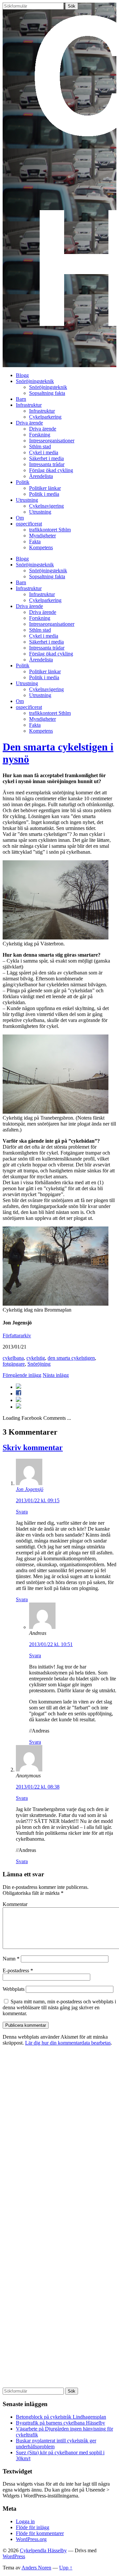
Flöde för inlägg (33, 2527)
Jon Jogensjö (30, 1489)
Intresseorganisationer (52, 441)
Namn (11, 1959)
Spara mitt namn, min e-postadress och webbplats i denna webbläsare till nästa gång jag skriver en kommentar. (59, 2007)
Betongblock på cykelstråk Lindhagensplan (61, 2417)
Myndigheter (42, 536)
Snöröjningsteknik (35, 381)
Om (20, 518)
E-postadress (18, 1971)
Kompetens (41, 547)
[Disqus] (59, 2134)
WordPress (14, 2556)
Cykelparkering (45, 417)
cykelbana (13, 1358)
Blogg (22, 375)
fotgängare (14, 1364)
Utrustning (27, 500)
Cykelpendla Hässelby (43, 2550)
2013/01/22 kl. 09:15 (38, 1500)
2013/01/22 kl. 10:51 (51, 1644)
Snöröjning (39, 1364)
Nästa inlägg (56, 1375)
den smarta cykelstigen (71, 1358)
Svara (22, 1512)
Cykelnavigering (46, 506)
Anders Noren (36, 2568)
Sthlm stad (40, 446)
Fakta (35, 541)
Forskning (40, 435)
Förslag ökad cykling (51, 470)
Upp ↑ (66, 2568)
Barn (21, 399)
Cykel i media (44, 452)
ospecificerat (29, 524)
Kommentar (15, 1904)
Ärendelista (41, 476)
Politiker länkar (45, 488)
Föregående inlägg (22, 1375)
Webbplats (14, 1989)
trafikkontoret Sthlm (50, 530)
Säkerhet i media (46, 458)
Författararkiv (17, 1336)
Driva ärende (29, 423)
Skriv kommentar (33, 1447)
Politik (23, 482)
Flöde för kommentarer (40, 2533)
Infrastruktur (29, 405)
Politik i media (44, 494)
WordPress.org (31, 2539)
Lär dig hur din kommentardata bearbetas (68, 2043)
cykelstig (36, 1358)
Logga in (25, 2521)
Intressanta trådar (47, 464)
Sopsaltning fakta (47, 393)
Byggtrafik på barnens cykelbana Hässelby (60, 2423)
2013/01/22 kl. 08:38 (38, 1787)
